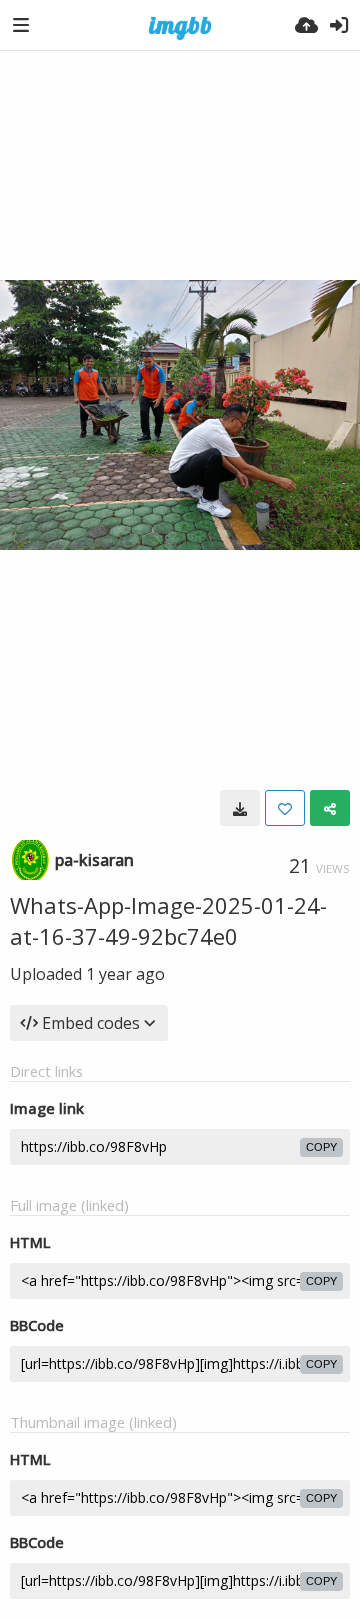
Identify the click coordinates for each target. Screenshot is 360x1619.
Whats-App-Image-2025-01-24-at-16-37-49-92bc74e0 (168, 920)
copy (321, 1147)
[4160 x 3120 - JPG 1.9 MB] (240, 808)
